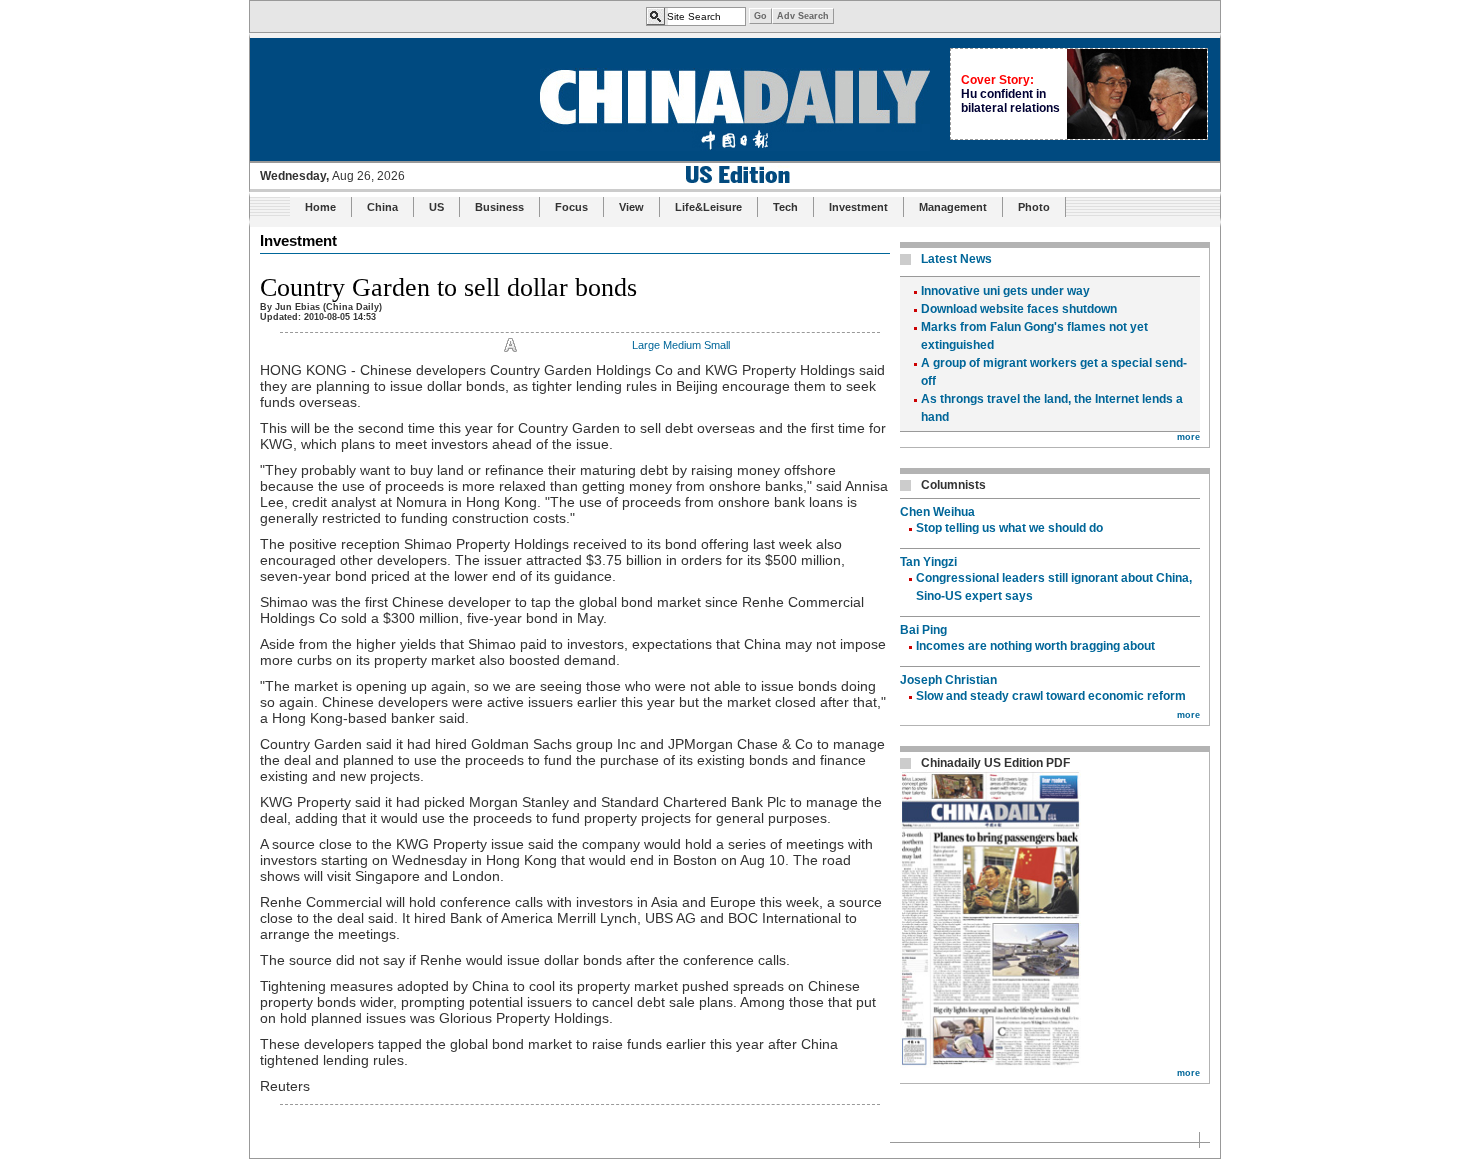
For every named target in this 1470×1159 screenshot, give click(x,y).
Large (646, 345)
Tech (785, 207)
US (436, 207)
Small (717, 345)
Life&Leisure (708, 207)
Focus (571, 207)
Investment (858, 207)
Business (499, 207)
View (631, 207)
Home (320, 207)
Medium (682, 345)
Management (953, 207)
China (382, 207)
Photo (1034, 207)
